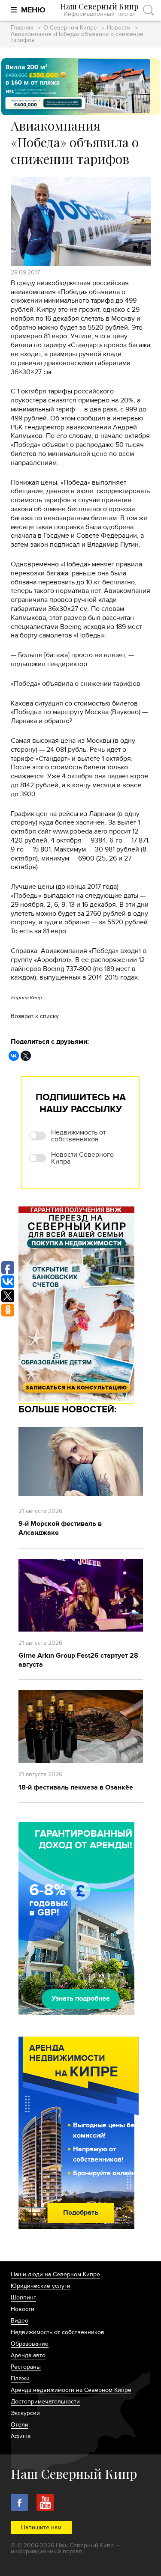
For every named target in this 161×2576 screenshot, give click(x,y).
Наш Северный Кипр (100, 10)
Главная (22, 28)
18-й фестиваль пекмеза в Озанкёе (76, 1787)
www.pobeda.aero (80, 831)
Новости (119, 28)
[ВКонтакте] (14, 1056)
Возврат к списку (35, 1016)
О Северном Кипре (70, 28)
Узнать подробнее (81, 1998)
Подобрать (81, 2213)
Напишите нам (41, 2527)
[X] (26, 1056)
